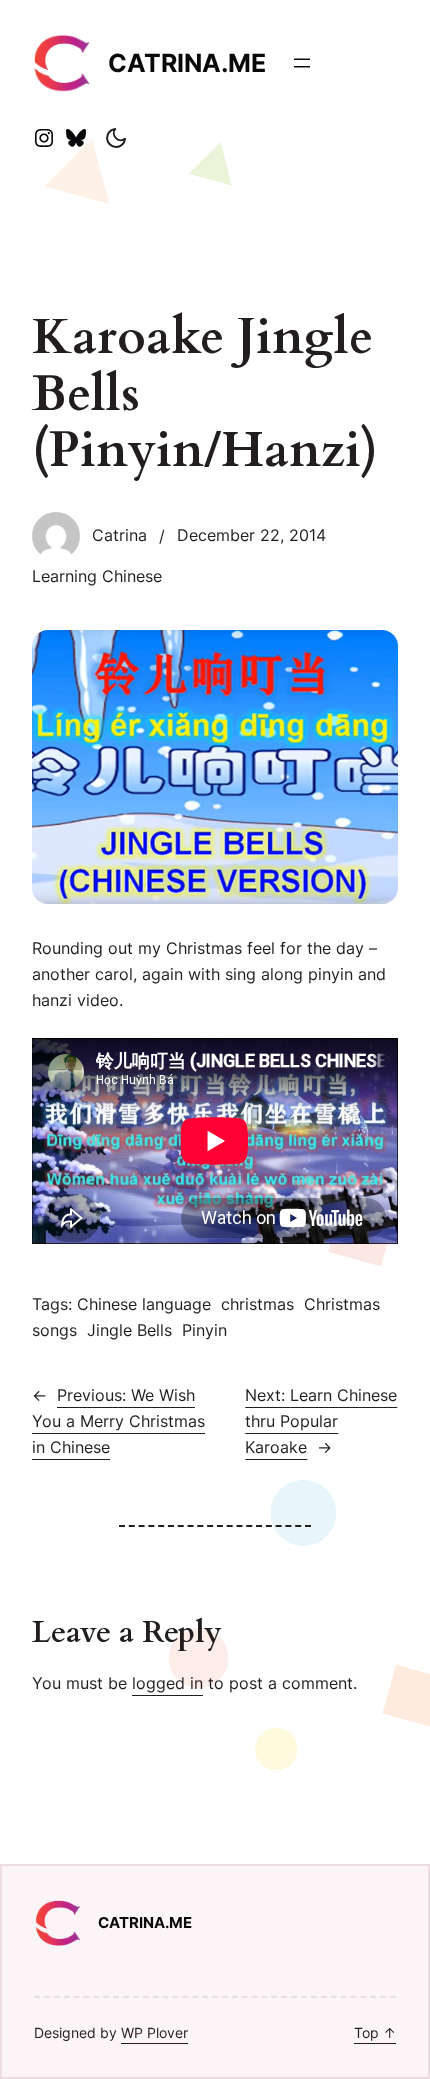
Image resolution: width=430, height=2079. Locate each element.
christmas (257, 1304)
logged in (167, 1683)
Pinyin (204, 1330)
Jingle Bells (129, 1330)
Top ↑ (375, 2032)
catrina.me (187, 63)
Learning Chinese (97, 576)
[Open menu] (302, 63)
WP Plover (154, 2032)
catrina (119, 535)
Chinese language (144, 1304)
